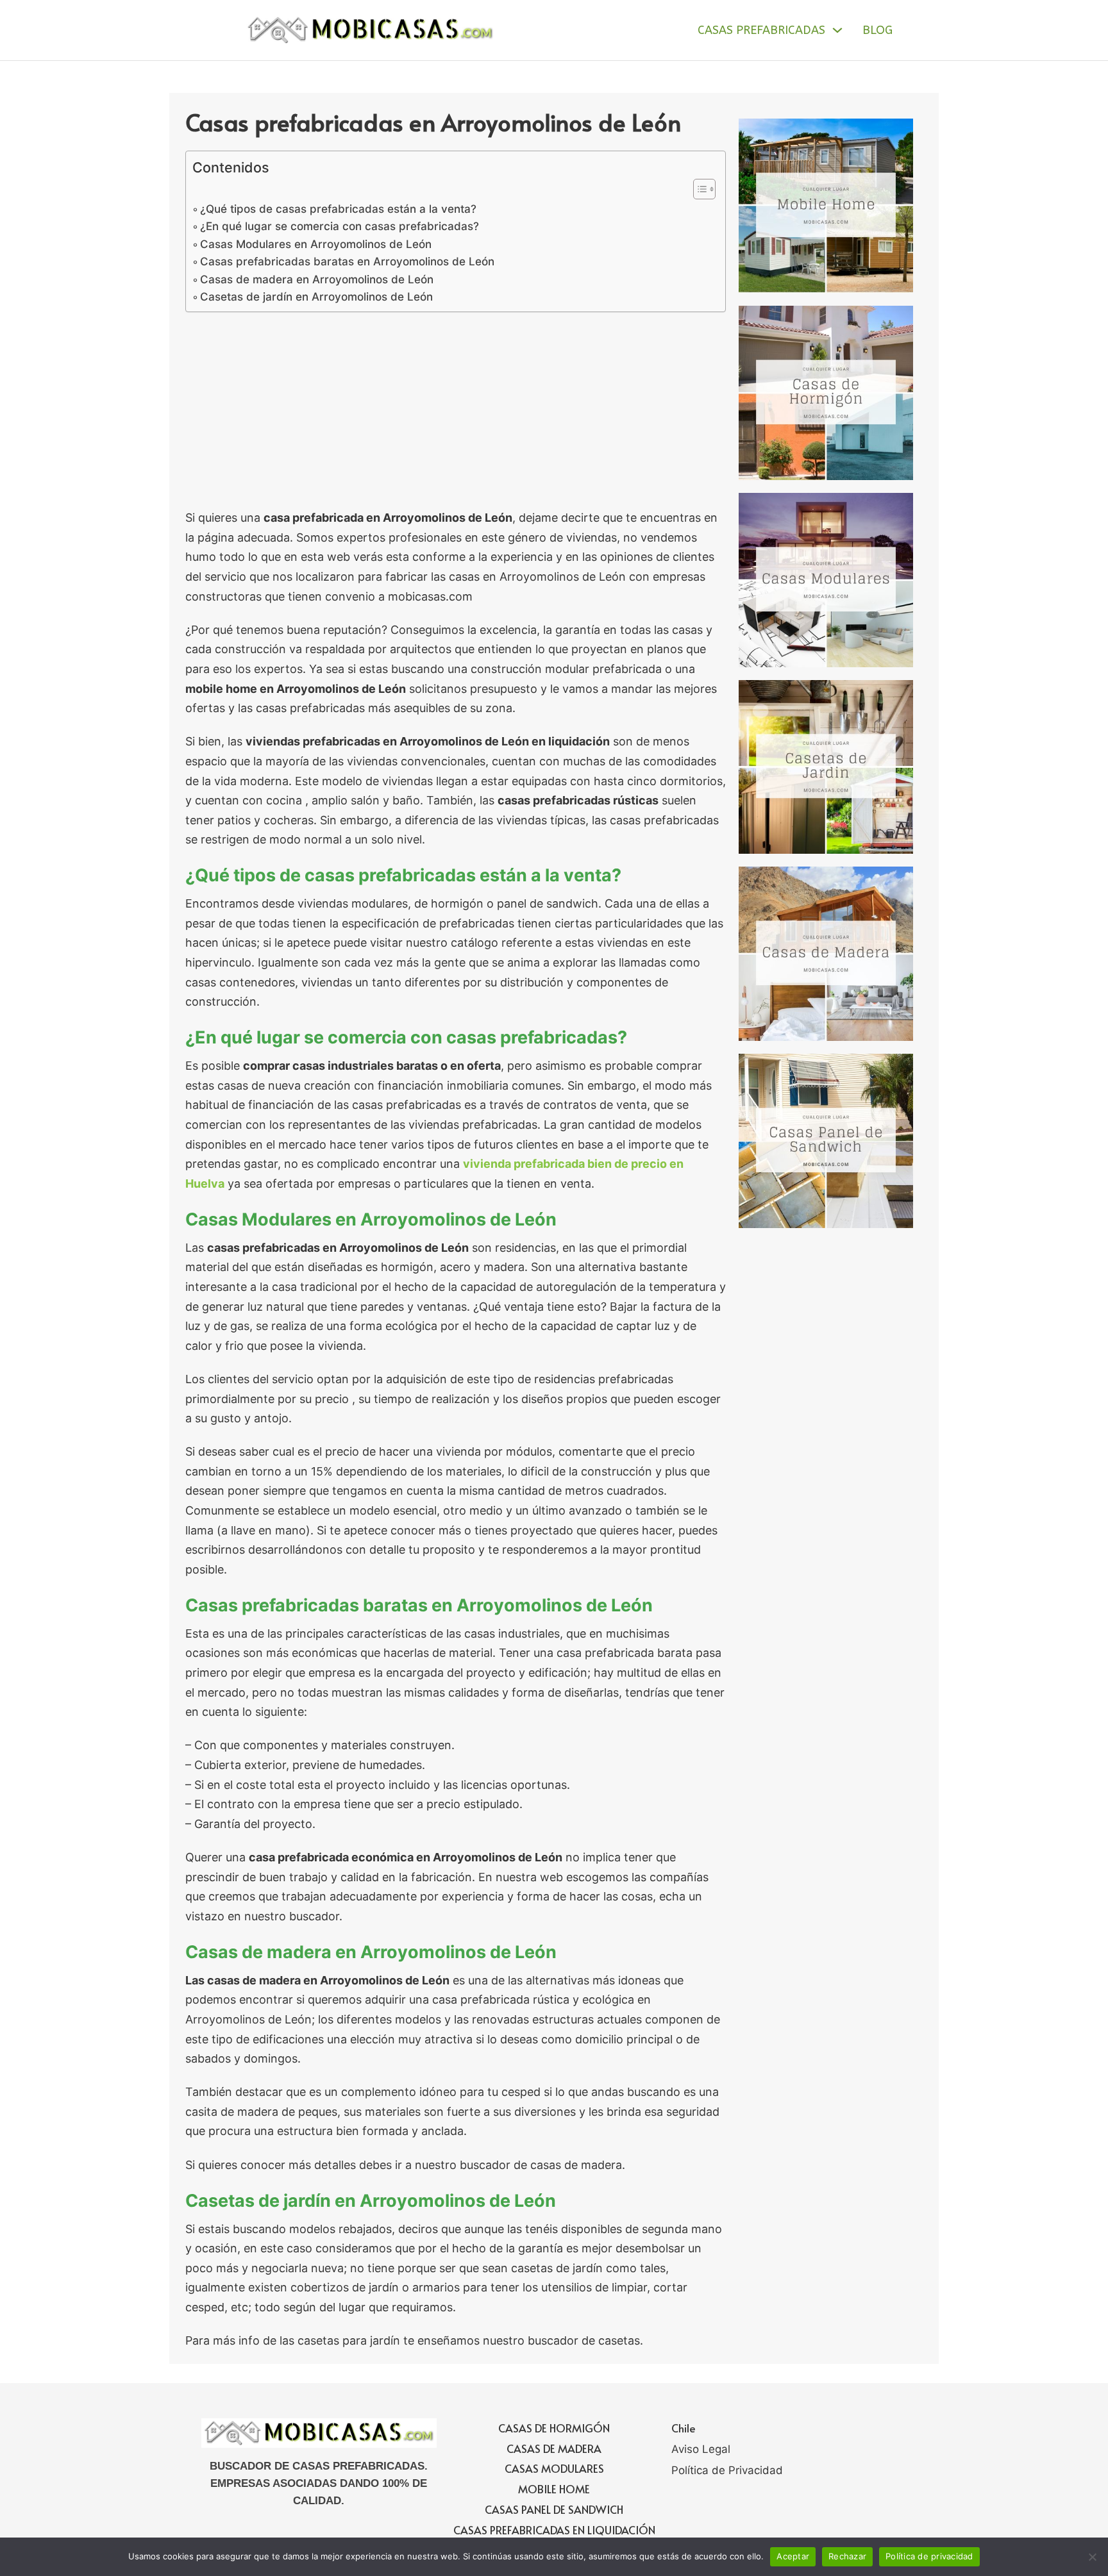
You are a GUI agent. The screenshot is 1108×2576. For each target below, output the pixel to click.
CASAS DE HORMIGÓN (554, 2428)
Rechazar (847, 2556)
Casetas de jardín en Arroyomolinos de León (316, 296)
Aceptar (793, 2556)
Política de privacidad (929, 2556)
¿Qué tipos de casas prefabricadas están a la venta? (338, 209)
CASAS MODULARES (554, 2468)
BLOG (877, 30)
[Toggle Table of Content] (698, 189)
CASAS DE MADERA (554, 2448)
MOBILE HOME (554, 2489)
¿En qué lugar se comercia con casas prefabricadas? (340, 226)
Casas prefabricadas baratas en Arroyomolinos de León (347, 261)
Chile (684, 2428)
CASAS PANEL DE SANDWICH (554, 2509)
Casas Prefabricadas (761, 30)
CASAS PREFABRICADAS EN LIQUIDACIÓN (554, 2530)
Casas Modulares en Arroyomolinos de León (316, 244)
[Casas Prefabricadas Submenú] (837, 30)
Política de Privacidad (727, 2470)
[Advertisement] (456, 413)
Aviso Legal (701, 2449)
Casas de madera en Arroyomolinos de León (317, 279)
